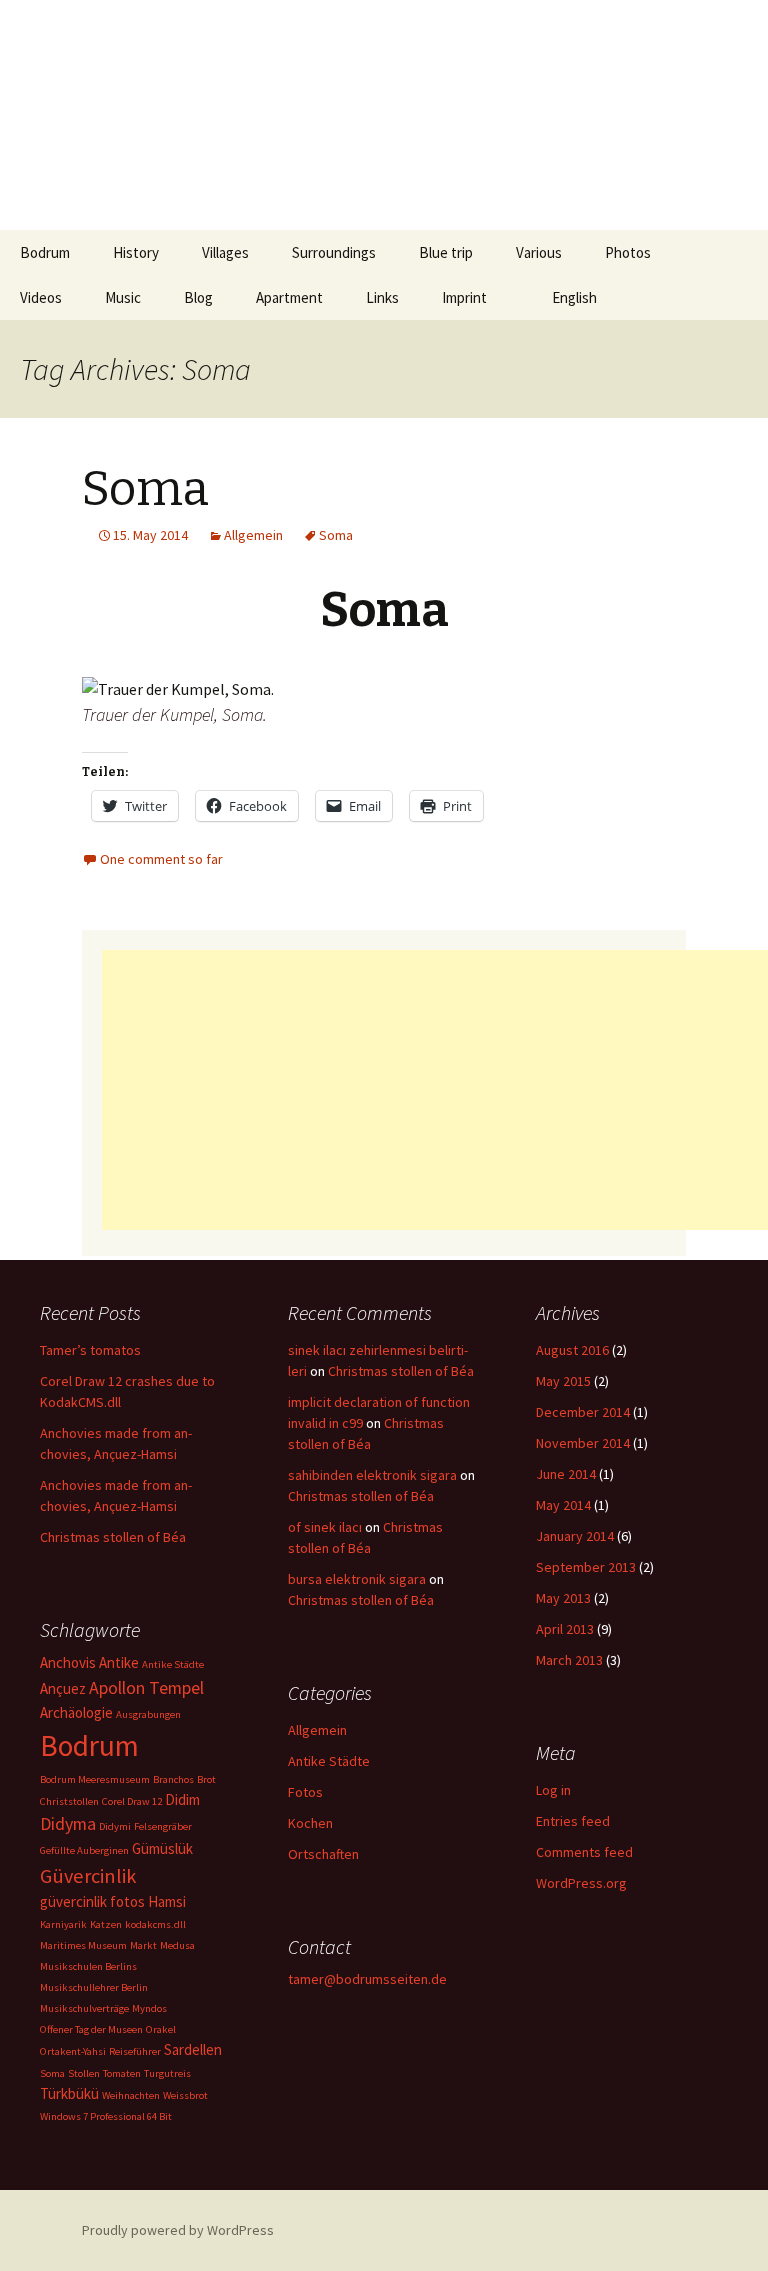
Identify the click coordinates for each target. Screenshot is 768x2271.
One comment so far (161, 859)
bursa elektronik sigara (357, 1579)
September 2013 (586, 1567)
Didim (182, 1799)
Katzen (106, 1924)
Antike (119, 1662)
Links (382, 297)
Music (123, 297)
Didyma (68, 1823)
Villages (225, 252)
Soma (145, 489)
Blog (198, 297)
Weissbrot (185, 2095)
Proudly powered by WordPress (178, 2230)
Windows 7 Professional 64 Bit (106, 2116)
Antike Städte (173, 1664)
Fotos (305, 1792)
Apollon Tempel (146, 1687)
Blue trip (446, 252)
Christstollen (69, 1801)
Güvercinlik (88, 1876)
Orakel (161, 2029)
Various (539, 252)
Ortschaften (323, 1854)
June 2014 (566, 1474)
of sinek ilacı (325, 1527)
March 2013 (569, 1660)
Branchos (173, 1779)
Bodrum (45, 252)
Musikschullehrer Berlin (94, 1987)
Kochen (310, 1823)
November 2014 (583, 1443)
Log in (553, 1790)
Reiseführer (135, 2051)
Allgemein (253, 535)
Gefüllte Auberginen (84, 1850)
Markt (143, 1945)
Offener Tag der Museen (91, 2029)
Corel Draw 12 (132, 1801)
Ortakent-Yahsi (73, 2051)
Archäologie (76, 1712)
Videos (41, 297)
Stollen (84, 2073)
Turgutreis (167, 2073)
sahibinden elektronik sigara (372, 1475)
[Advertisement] (435, 1090)
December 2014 (583, 1412)
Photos (628, 252)
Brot (206, 1779)
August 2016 (572, 1350)
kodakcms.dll (155, 1924)
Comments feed (584, 1852)
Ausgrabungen (148, 1714)
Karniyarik (63, 1924)
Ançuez (63, 1688)
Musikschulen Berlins (88, 1966)
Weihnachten (131, 2095)
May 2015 (563, 1381)
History (136, 252)
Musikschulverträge (84, 2008)
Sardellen (193, 2049)
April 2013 (565, 1629)
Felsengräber (163, 1826)
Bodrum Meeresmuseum (95, 1779)
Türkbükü (69, 2093)
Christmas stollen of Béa (113, 1537)
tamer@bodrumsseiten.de (367, 1979)
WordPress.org (581, 1883)
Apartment (289, 297)
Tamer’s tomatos (90, 1350)
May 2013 (563, 1598)
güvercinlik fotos (92, 1901)
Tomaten (122, 2073)
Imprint (464, 297)
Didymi (115, 1826)
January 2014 (575, 1536)
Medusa (177, 1945)
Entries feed (573, 1821)
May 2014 (563, 1505)
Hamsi (167, 1901)
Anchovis (68, 1662)
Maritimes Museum (83, 1945)
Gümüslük (162, 1848)
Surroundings (334, 252)
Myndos (149, 2008)
